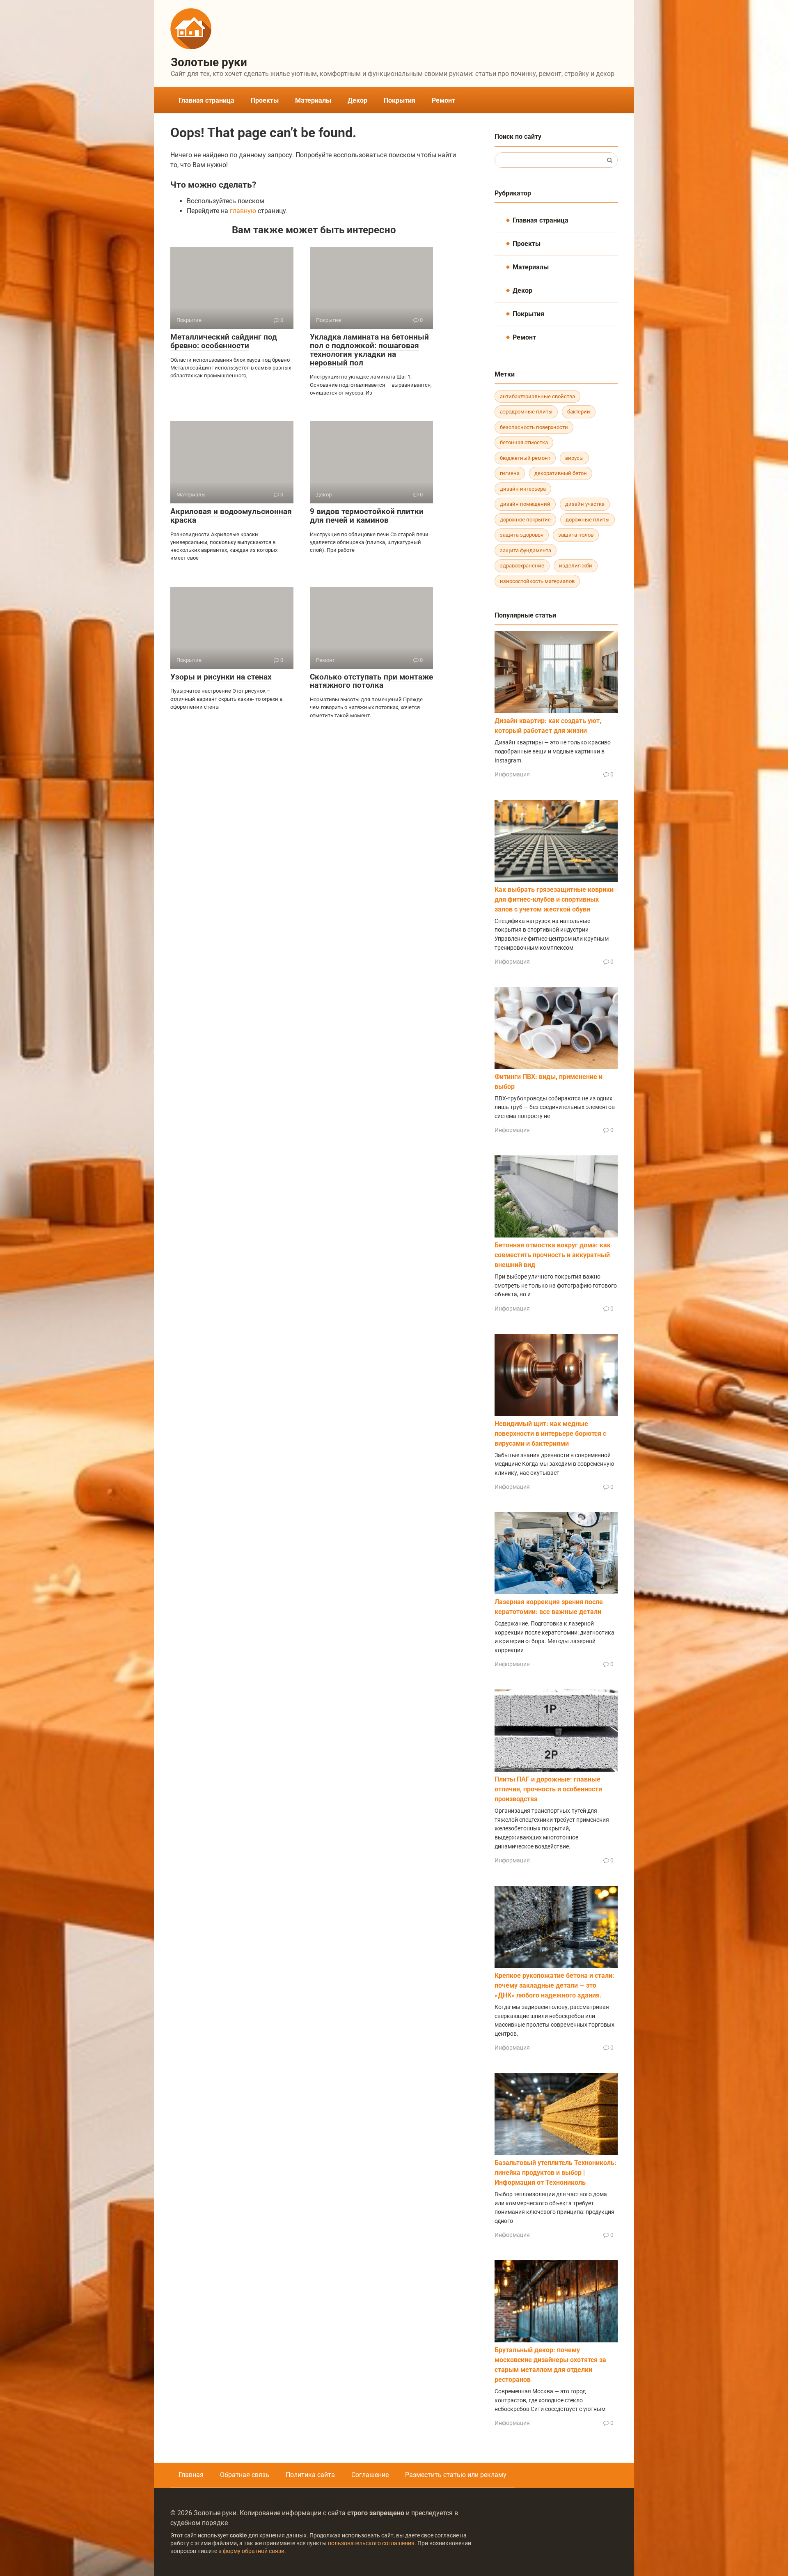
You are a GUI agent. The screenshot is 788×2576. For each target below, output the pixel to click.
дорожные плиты (588, 520)
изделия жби (576, 566)
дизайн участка (585, 504)
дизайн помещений (525, 504)
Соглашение (370, 2475)
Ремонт (443, 100)
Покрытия (400, 100)
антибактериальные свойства (537, 396)
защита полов (576, 535)
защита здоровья (522, 535)
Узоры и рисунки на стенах (221, 677)
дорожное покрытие (525, 520)
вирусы (574, 458)
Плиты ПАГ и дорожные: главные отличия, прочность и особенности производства (548, 1789)
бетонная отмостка (524, 442)
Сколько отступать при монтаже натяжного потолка (371, 681)
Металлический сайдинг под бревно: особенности (224, 341)
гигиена (510, 473)
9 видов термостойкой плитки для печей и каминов (367, 516)
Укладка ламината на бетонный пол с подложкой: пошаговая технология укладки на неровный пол (369, 350)
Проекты (265, 100)
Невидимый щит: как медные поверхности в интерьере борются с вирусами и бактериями (550, 1434)
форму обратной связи (254, 2551)
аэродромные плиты (526, 412)
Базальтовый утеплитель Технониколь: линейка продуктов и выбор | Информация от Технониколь (555, 2173)
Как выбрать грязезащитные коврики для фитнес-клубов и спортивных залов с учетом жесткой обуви (554, 899)
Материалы (313, 100)
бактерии (579, 412)
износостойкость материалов (537, 581)
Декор (357, 100)
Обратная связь (245, 2475)
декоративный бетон (561, 473)
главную (243, 211)
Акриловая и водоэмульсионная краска (231, 516)
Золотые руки (209, 62)
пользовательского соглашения (371, 2543)
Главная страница (206, 100)
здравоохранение (522, 566)
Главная (191, 2475)
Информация (512, 774)
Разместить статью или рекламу (456, 2475)
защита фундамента (526, 550)
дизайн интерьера (523, 489)
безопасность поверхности (534, 427)
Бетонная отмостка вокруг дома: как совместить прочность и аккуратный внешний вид (553, 1255)
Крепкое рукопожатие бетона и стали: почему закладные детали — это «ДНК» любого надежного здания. (554, 1985)
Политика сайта (310, 2475)
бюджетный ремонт (525, 458)
